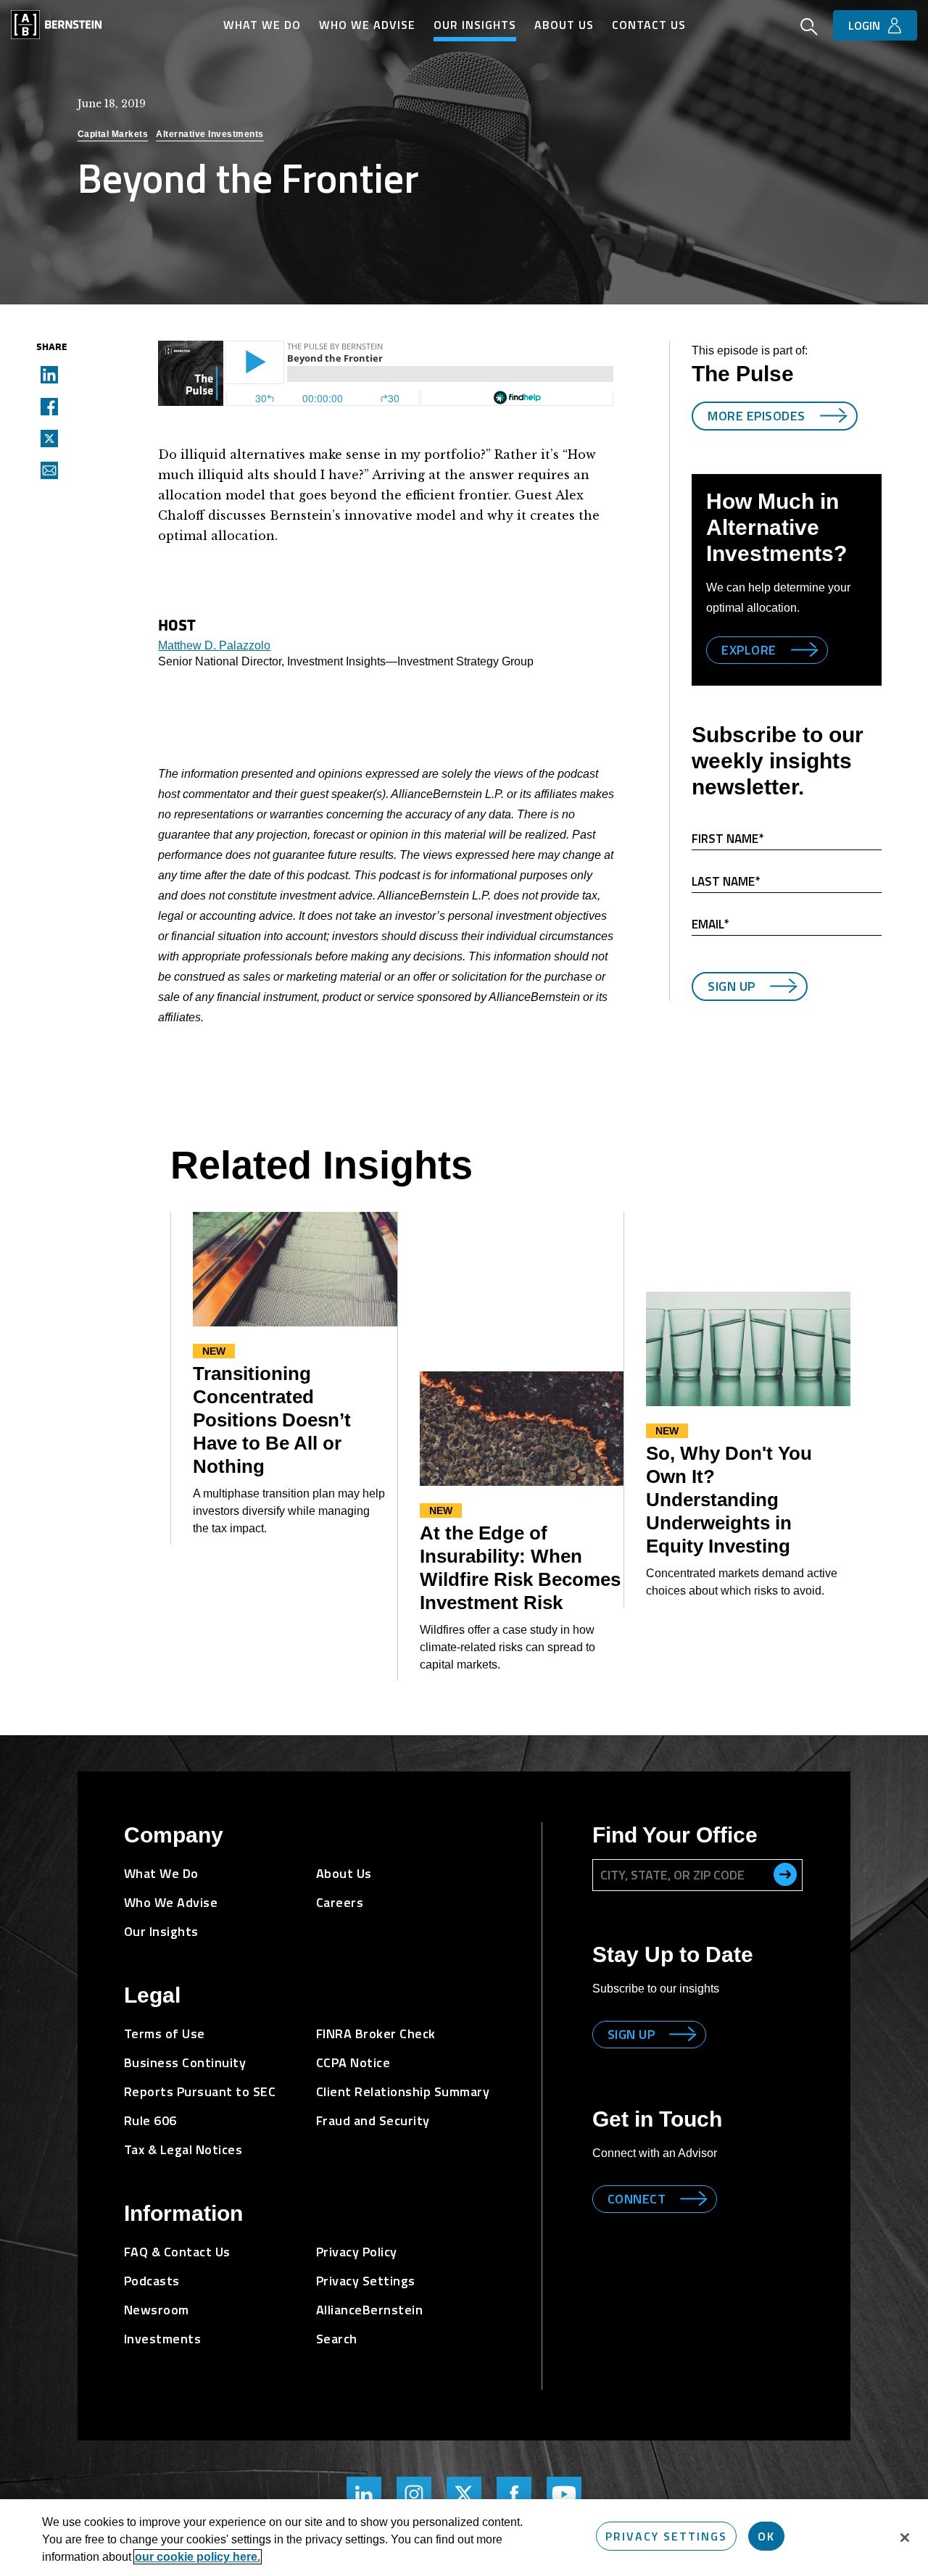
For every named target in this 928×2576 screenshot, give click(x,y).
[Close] (905, 2538)
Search (337, 2339)
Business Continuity (185, 2062)
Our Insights (475, 25)
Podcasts (152, 2281)
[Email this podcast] (45, 470)
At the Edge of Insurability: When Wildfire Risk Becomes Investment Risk (520, 1568)
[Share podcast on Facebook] (45, 406)
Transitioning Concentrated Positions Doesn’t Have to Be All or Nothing (272, 1420)
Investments (163, 2339)
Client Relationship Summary (403, 2091)
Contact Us (649, 25)
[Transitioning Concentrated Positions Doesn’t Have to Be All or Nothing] (295, 1270)
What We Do (262, 25)
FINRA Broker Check (376, 2033)
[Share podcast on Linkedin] (45, 374)
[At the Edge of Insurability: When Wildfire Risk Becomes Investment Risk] (522, 1429)
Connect (637, 2199)
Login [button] (864, 25)
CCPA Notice (353, 2062)
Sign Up (732, 986)
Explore (749, 650)
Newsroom (157, 2310)
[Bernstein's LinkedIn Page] (364, 2494)
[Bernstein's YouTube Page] (564, 2494)
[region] (464, 2538)
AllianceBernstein (370, 2310)
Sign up (631, 2034)
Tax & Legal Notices (183, 2149)
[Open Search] (809, 28)
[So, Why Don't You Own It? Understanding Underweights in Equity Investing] (748, 1349)
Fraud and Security (373, 2120)
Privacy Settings (666, 2536)
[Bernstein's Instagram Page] (414, 2494)
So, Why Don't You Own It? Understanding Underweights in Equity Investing (729, 1500)
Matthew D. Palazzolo (214, 645)
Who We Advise (367, 25)
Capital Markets (113, 134)
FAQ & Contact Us (177, 2252)
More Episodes (757, 416)
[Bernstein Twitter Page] (464, 2494)
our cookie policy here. (198, 2557)
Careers (340, 1902)
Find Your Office (675, 1835)
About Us (564, 25)
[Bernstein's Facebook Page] (514, 2494)
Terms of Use (165, 2033)
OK (766, 2536)
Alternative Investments (210, 134)
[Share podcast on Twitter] (45, 438)
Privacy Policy (357, 2252)
